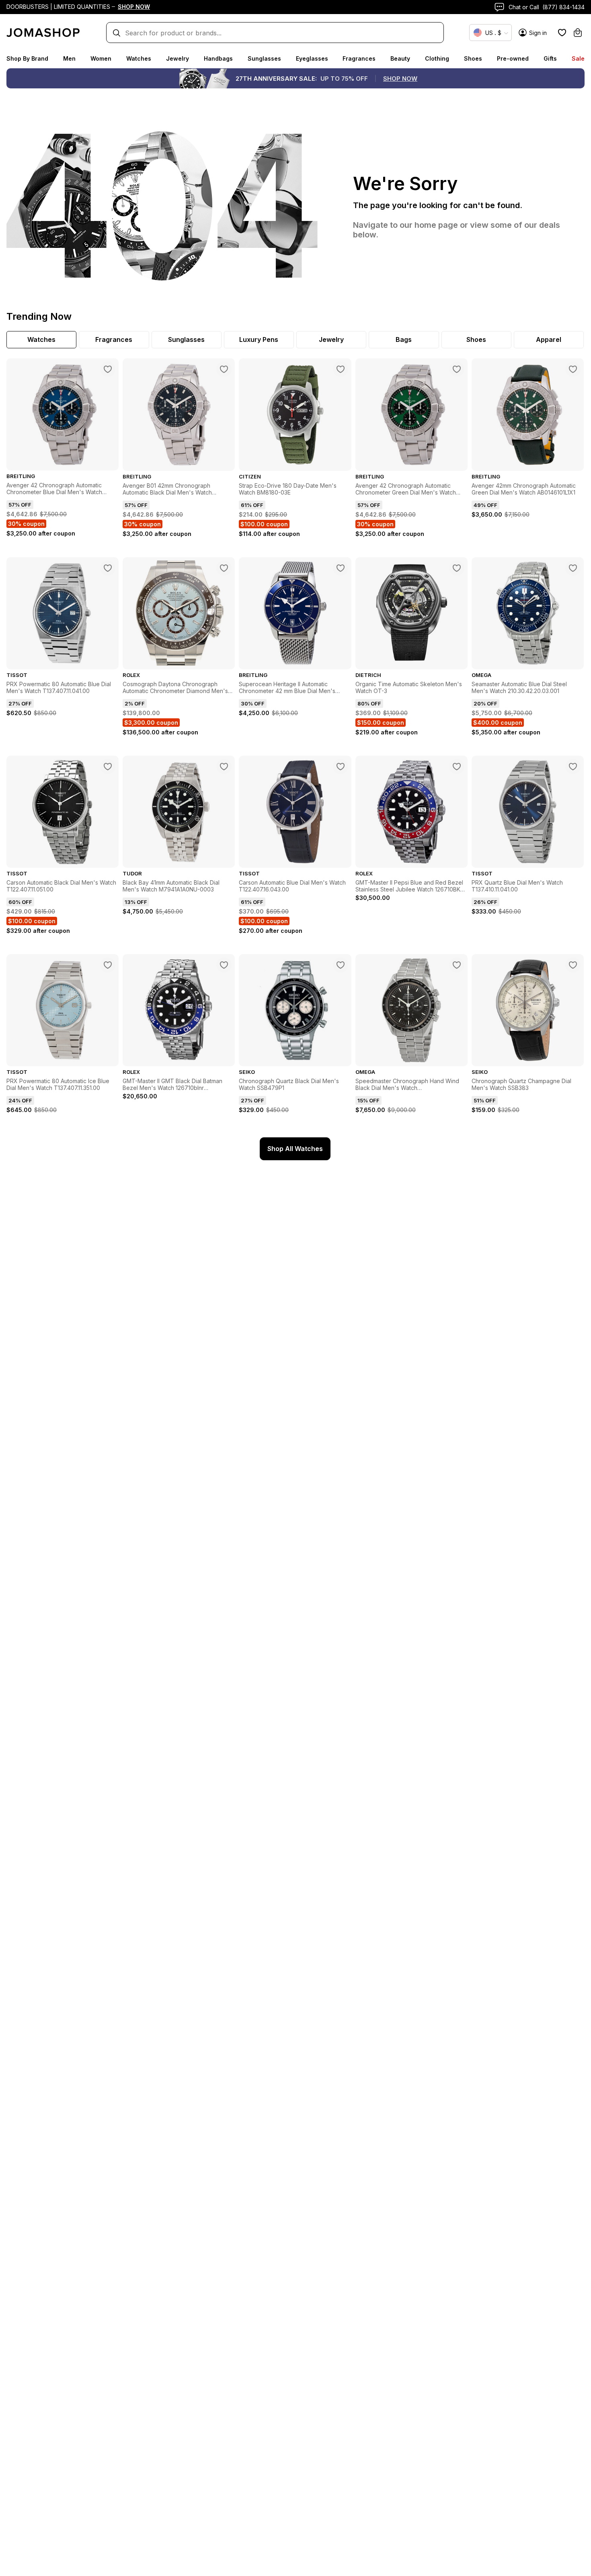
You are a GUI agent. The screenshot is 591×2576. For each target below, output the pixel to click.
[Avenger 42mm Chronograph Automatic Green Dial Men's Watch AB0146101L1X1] (573, 369)
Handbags (218, 58)
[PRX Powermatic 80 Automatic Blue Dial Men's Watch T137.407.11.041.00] (108, 568)
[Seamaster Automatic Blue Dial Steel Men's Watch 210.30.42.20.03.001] (573, 568)
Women (101, 58)
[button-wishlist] (562, 33)
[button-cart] (578, 33)
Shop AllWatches (295, 1149)
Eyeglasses (312, 58)
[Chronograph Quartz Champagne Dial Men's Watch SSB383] (573, 965)
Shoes (473, 58)
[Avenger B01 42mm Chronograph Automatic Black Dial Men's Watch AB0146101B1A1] (224, 369)
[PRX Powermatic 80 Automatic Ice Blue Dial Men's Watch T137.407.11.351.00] (108, 965)
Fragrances (359, 58)
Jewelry (178, 58)
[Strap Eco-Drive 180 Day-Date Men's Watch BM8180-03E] (341, 369)
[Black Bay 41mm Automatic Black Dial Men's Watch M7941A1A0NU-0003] (224, 767)
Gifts (550, 58)
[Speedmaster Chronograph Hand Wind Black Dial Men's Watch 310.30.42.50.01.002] (457, 965)
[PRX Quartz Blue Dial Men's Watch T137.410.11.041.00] (573, 767)
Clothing (437, 58)
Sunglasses (264, 58)
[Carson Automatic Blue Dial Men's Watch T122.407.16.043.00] (341, 767)
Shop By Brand (27, 58)
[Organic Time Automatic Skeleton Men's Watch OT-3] (457, 568)
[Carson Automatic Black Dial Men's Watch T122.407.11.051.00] (108, 767)
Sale (578, 58)
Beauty (400, 58)
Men (69, 58)
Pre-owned (513, 58)
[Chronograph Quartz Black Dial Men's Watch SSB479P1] (341, 965)
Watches (139, 58)
